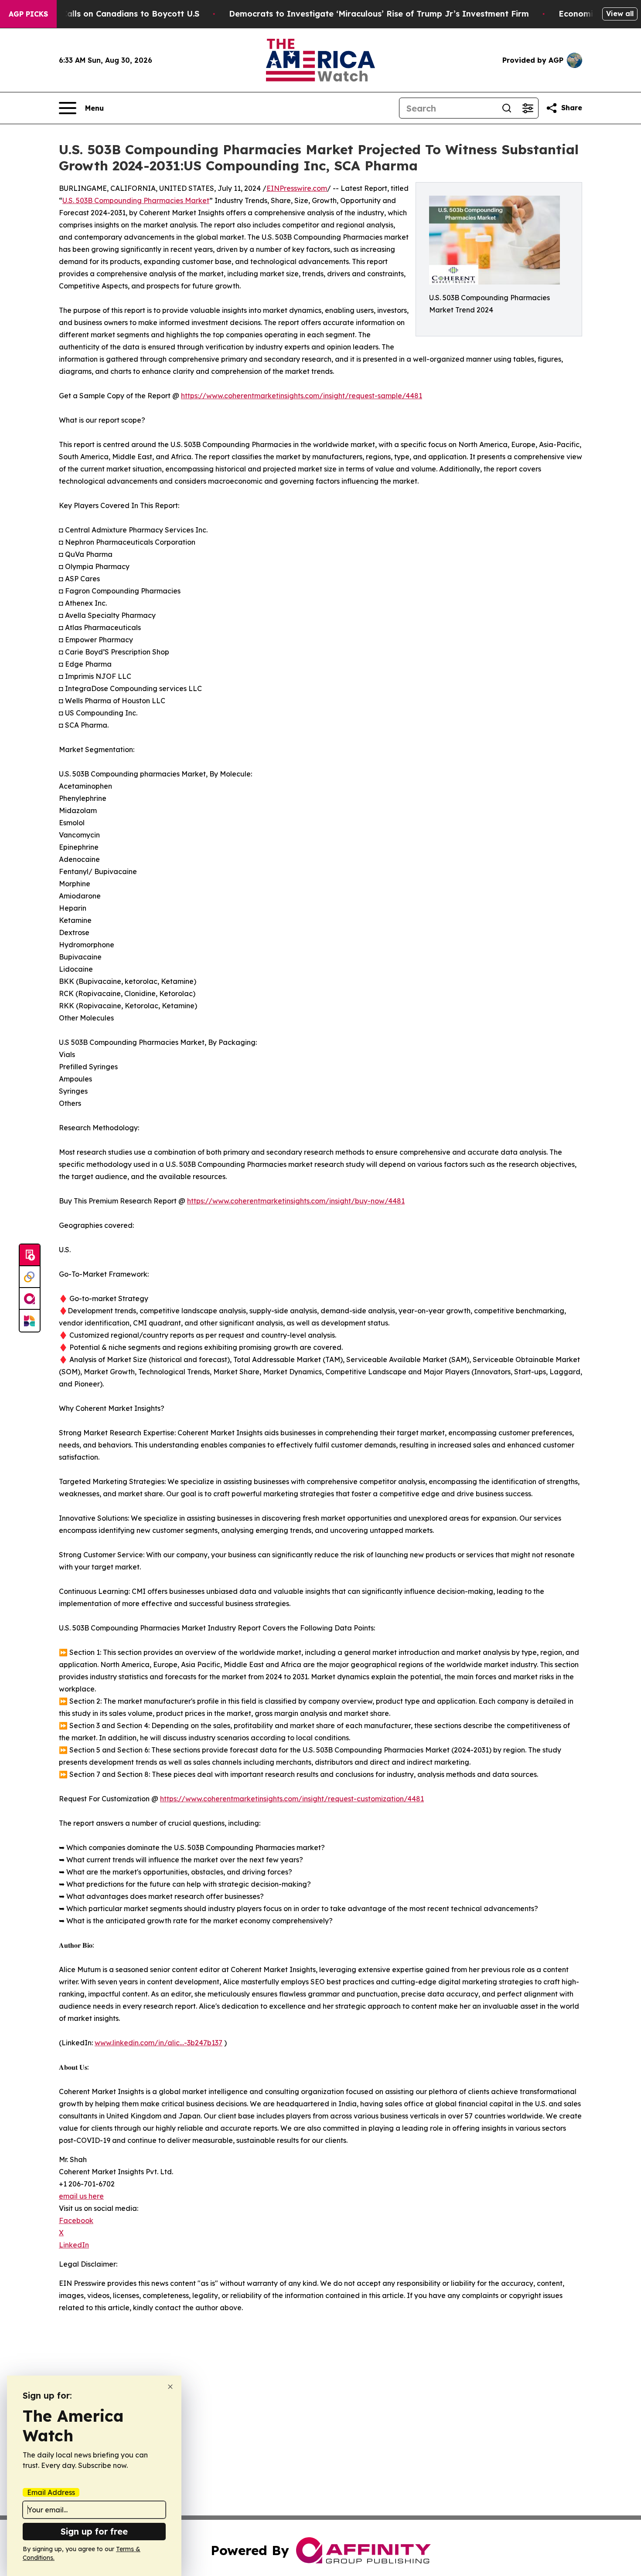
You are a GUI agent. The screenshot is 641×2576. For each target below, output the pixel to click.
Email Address (51, 2492)
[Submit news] (30, 1255)
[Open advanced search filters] (528, 108)
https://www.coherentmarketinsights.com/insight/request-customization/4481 (292, 1799)
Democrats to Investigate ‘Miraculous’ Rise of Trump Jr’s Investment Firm (379, 14)
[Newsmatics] (30, 1321)
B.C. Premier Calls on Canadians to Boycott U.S (105, 14)
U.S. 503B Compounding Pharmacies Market (136, 200)
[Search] (507, 108)
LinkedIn (74, 2245)
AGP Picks (28, 14)
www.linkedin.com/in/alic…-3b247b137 (159, 2043)
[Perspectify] (30, 1277)
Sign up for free (94, 2531)
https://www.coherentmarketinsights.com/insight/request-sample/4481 (302, 396)
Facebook (76, 2220)
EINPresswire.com (297, 188)
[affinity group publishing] (30, 1299)
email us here (81, 2196)
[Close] (170, 2387)
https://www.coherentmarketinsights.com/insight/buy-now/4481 (296, 1201)
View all (620, 14)
